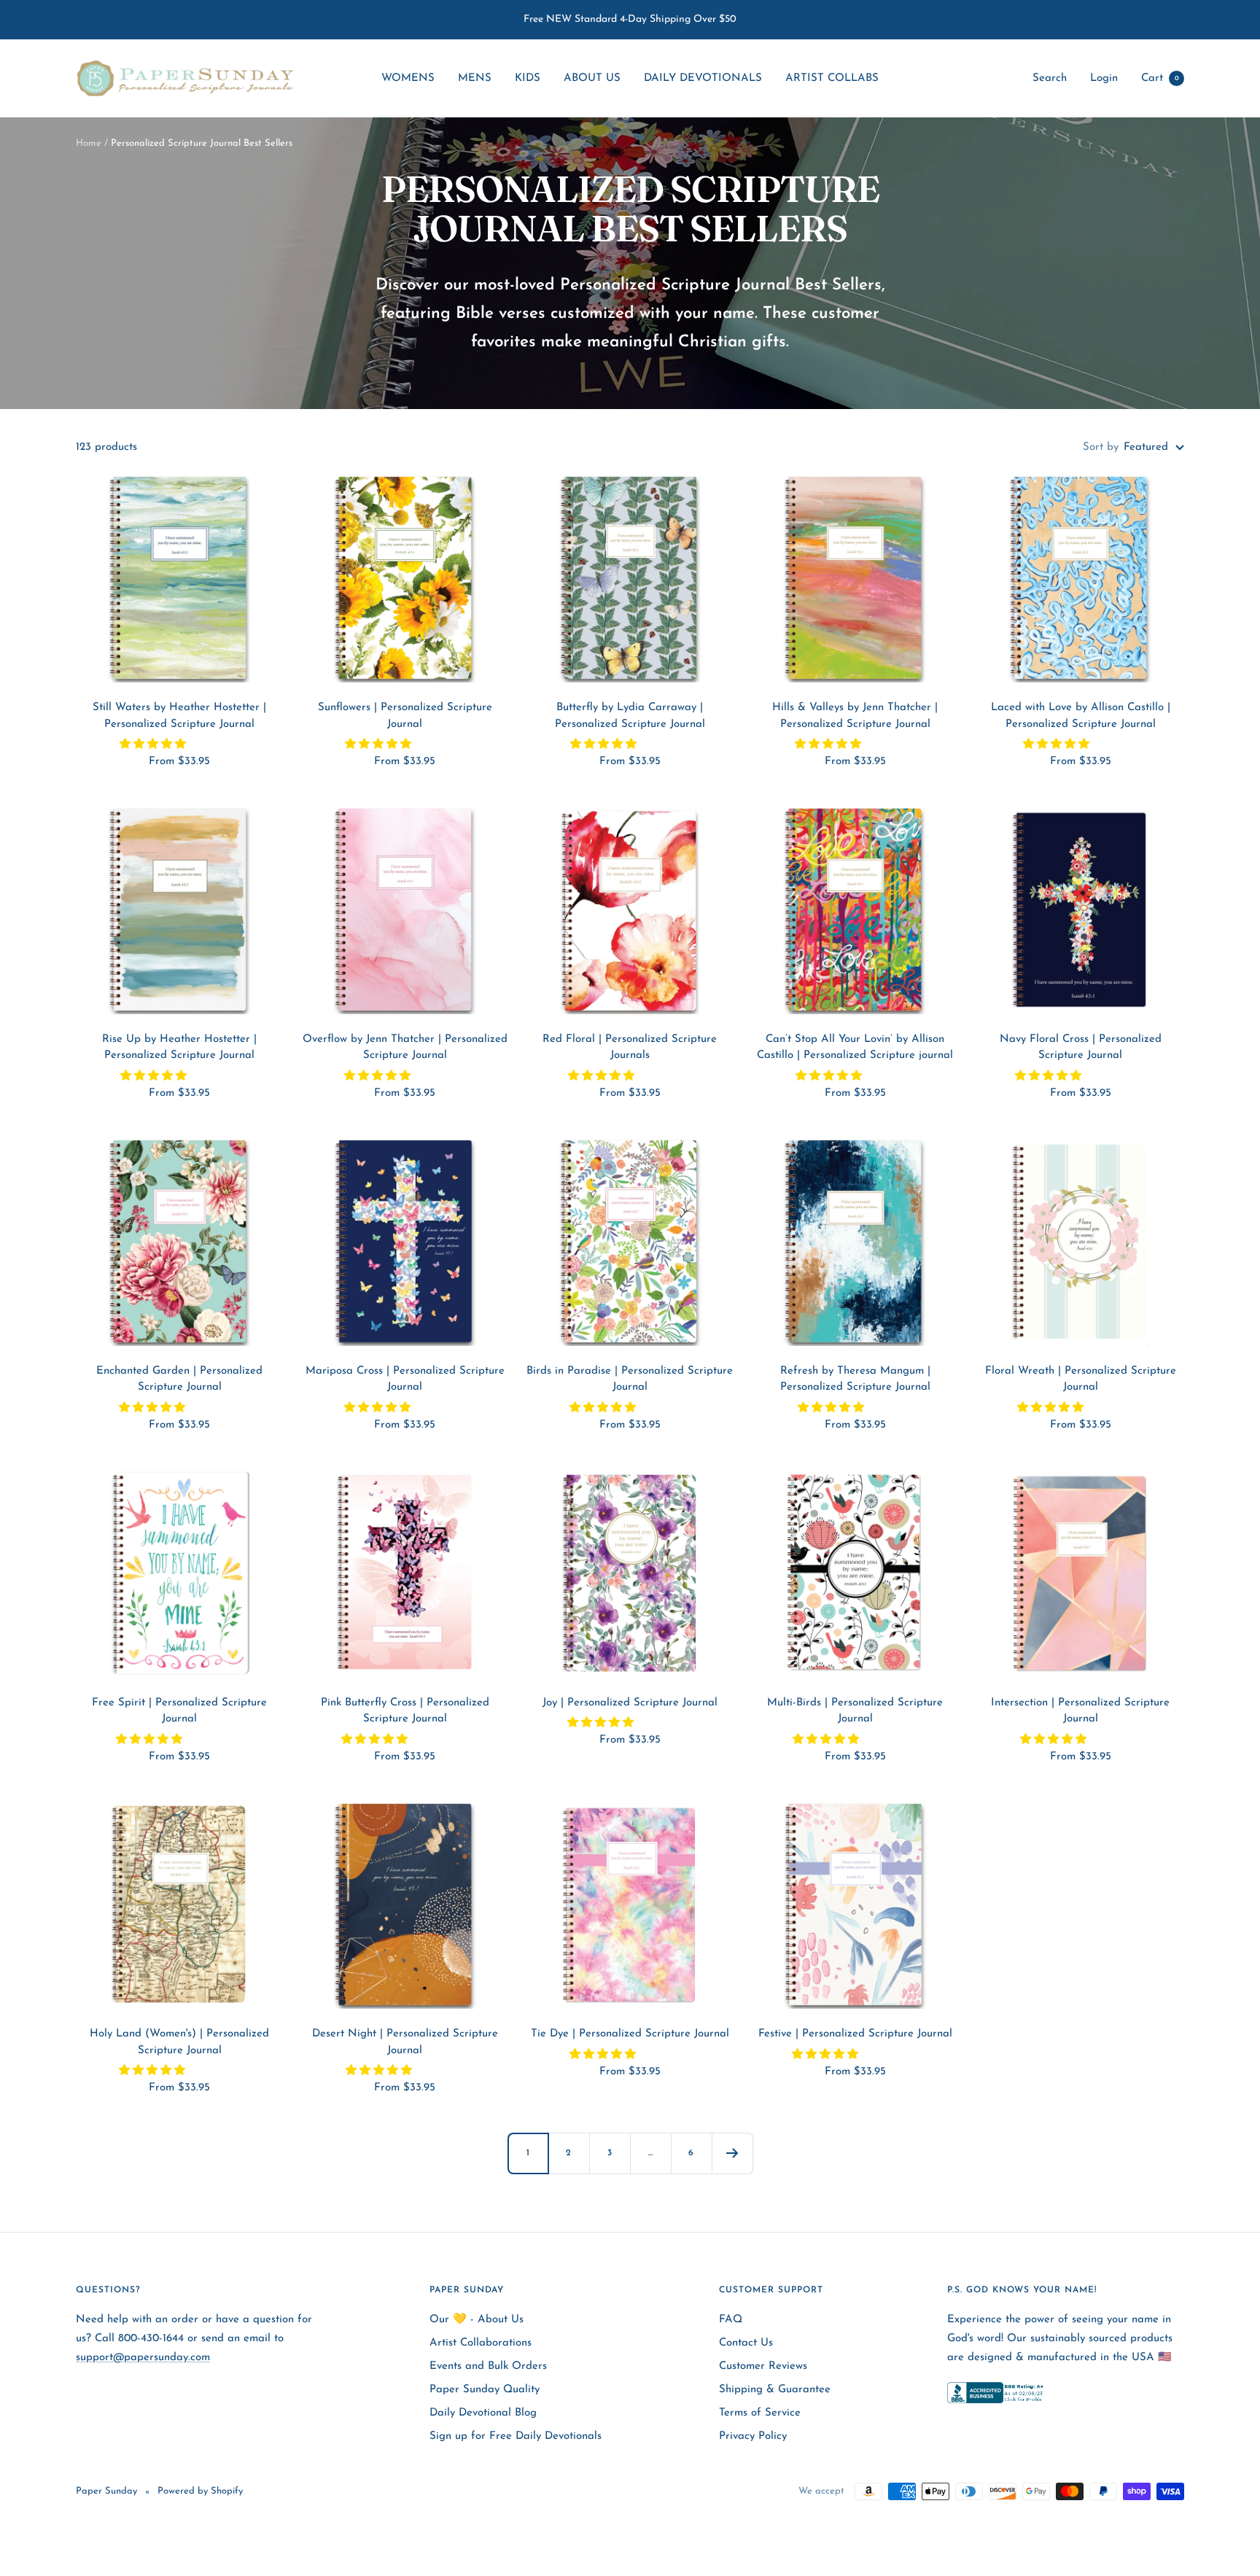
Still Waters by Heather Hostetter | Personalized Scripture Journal (179, 716)
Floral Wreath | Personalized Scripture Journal (1081, 1380)
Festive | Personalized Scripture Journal (855, 2034)
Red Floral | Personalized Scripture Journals (630, 1048)
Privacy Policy (753, 2436)
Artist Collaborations (481, 2343)
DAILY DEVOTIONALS (703, 78)
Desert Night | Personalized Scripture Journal (405, 2042)
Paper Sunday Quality (485, 2390)
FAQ (731, 2320)
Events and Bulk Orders (488, 2366)
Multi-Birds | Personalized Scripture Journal (855, 1711)
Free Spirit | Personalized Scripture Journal (179, 1711)
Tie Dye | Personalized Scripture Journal (630, 2034)
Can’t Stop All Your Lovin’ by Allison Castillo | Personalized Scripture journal (855, 1048)
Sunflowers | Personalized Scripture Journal (405, 716)
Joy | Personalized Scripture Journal (630, 1703)
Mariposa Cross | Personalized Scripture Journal (405, 1380)
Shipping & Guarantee (775, 2390)
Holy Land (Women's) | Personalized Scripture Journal (179, 2042)
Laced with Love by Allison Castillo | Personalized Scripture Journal (1081, 716)
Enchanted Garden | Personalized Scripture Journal (179, 1380)
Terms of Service (760, 2413)
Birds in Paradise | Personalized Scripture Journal (630, 1380)
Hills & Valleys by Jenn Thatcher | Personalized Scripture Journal (855, 716)
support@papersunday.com (143, 2358)
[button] (155, 745)
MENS (475, 78)
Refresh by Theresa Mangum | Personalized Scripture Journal (855, 1380)
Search (1050, 78)
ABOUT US (592, 78)
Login (1104, 78)
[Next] (732, 2153)
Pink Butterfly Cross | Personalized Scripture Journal (405, 1711)
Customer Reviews (763, 2366)
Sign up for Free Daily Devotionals (516, 2436)
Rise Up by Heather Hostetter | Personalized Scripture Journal (179, 1048)
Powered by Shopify (200, 2491)
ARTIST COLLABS (832, 78)
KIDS (528, 78)
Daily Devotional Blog (483, 2413)
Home (89, 143)
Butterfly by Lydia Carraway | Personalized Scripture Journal (630, 716)
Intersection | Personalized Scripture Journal (1080, 1711)
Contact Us (746, 2343)
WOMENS (408, 78)
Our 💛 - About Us (477, 2320)
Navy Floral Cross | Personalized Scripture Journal (1081, 1048)
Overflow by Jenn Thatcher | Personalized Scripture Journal (405, 1048)
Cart (1160, 78)
